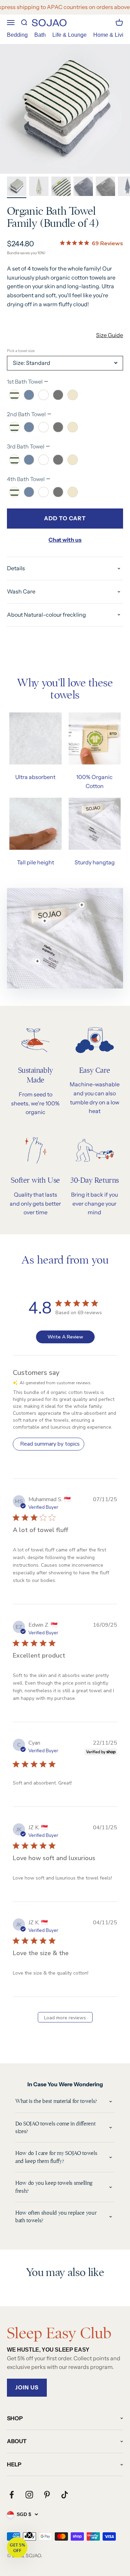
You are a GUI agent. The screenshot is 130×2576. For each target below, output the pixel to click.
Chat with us (65, 540)
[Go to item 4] (83, 187)
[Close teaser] (29, 2535)
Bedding (17, 35)
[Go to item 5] (105, 187)
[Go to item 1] (17, 187)
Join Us (27, 2387)
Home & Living (111, 35)
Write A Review (65, 1337)
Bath (40, 35)
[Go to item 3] (61, 187)
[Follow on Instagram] (29, 2495)
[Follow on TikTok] (65, 2495)
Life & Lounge (70, 35)
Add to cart (65, 518)
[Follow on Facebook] (12, 2495)
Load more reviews (65, 2018)
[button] (17, 2547)
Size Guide (110, 335)
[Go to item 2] (39, 187)
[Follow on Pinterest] (47, 2495)
